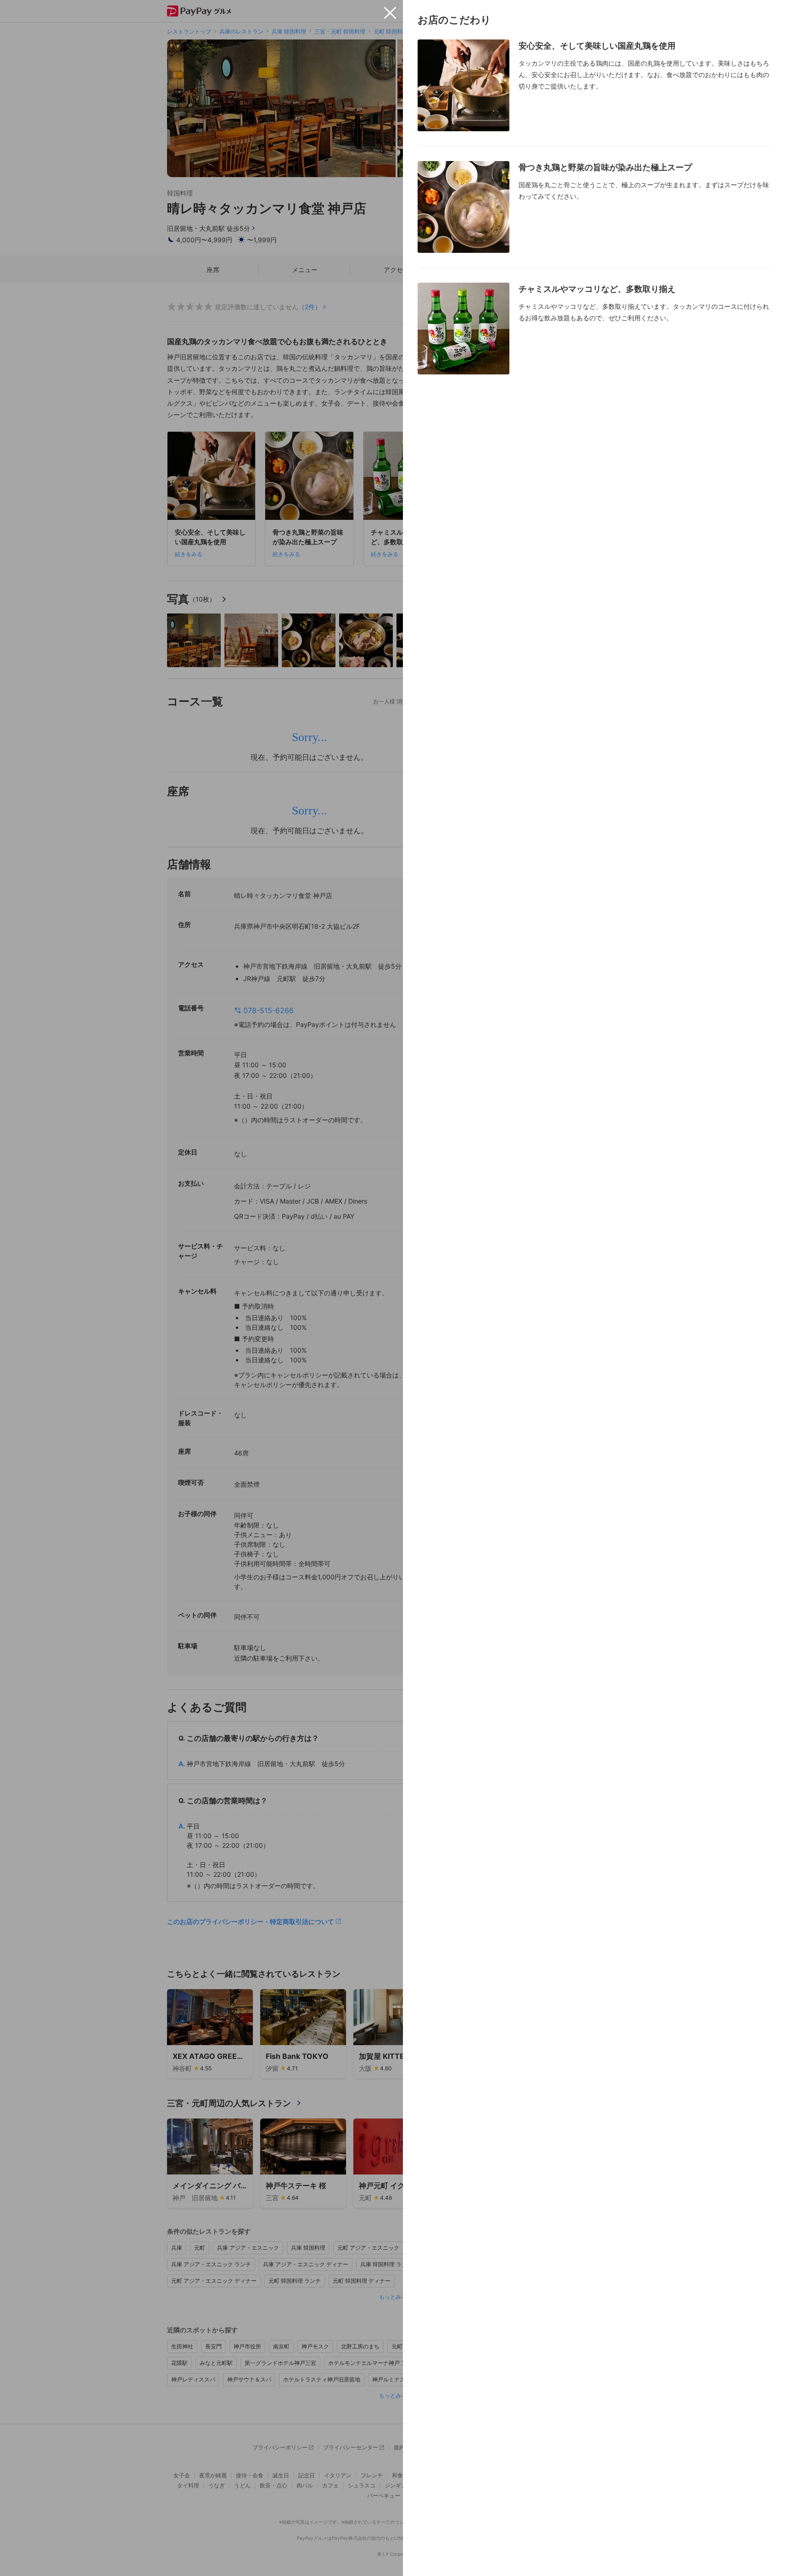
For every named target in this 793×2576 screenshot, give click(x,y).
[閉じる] (390, 13)
